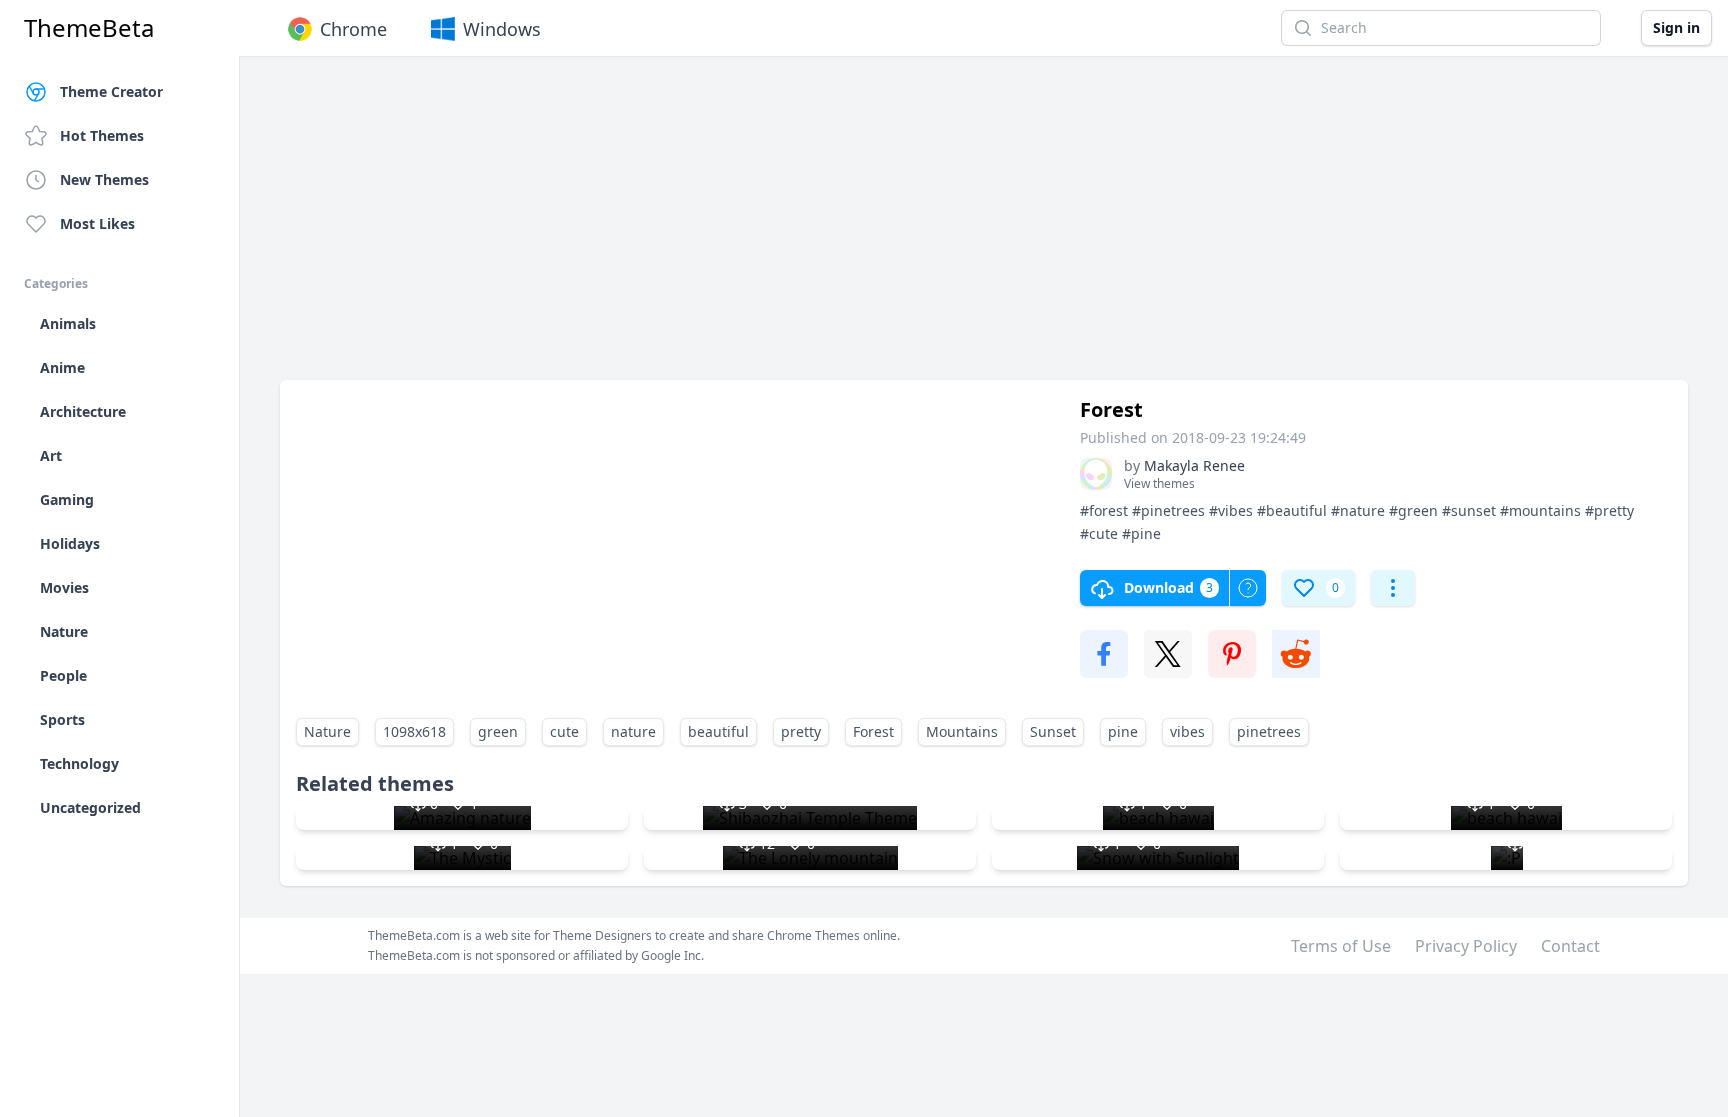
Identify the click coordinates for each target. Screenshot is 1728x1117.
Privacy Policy (1466, 946)
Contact (1570, 946)
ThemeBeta (89, 28)
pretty (801, 731)
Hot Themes (102, 135)
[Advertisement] (880, 228)
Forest (873, 731)
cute (564, 731)
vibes (1187, 731)
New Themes (104, 179)
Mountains (962, 731)
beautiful (718, 731)
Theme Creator (111, 91)
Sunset (1053, 731)
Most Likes (97, 223)
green (498, 731)
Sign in (1676, 27)
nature (633, 731)
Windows (502, 29)
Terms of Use (1341, 946)
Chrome (353, 29)
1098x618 (414, 731)
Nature (327, 731)
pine (1123, 731)
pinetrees (1269, 731)
